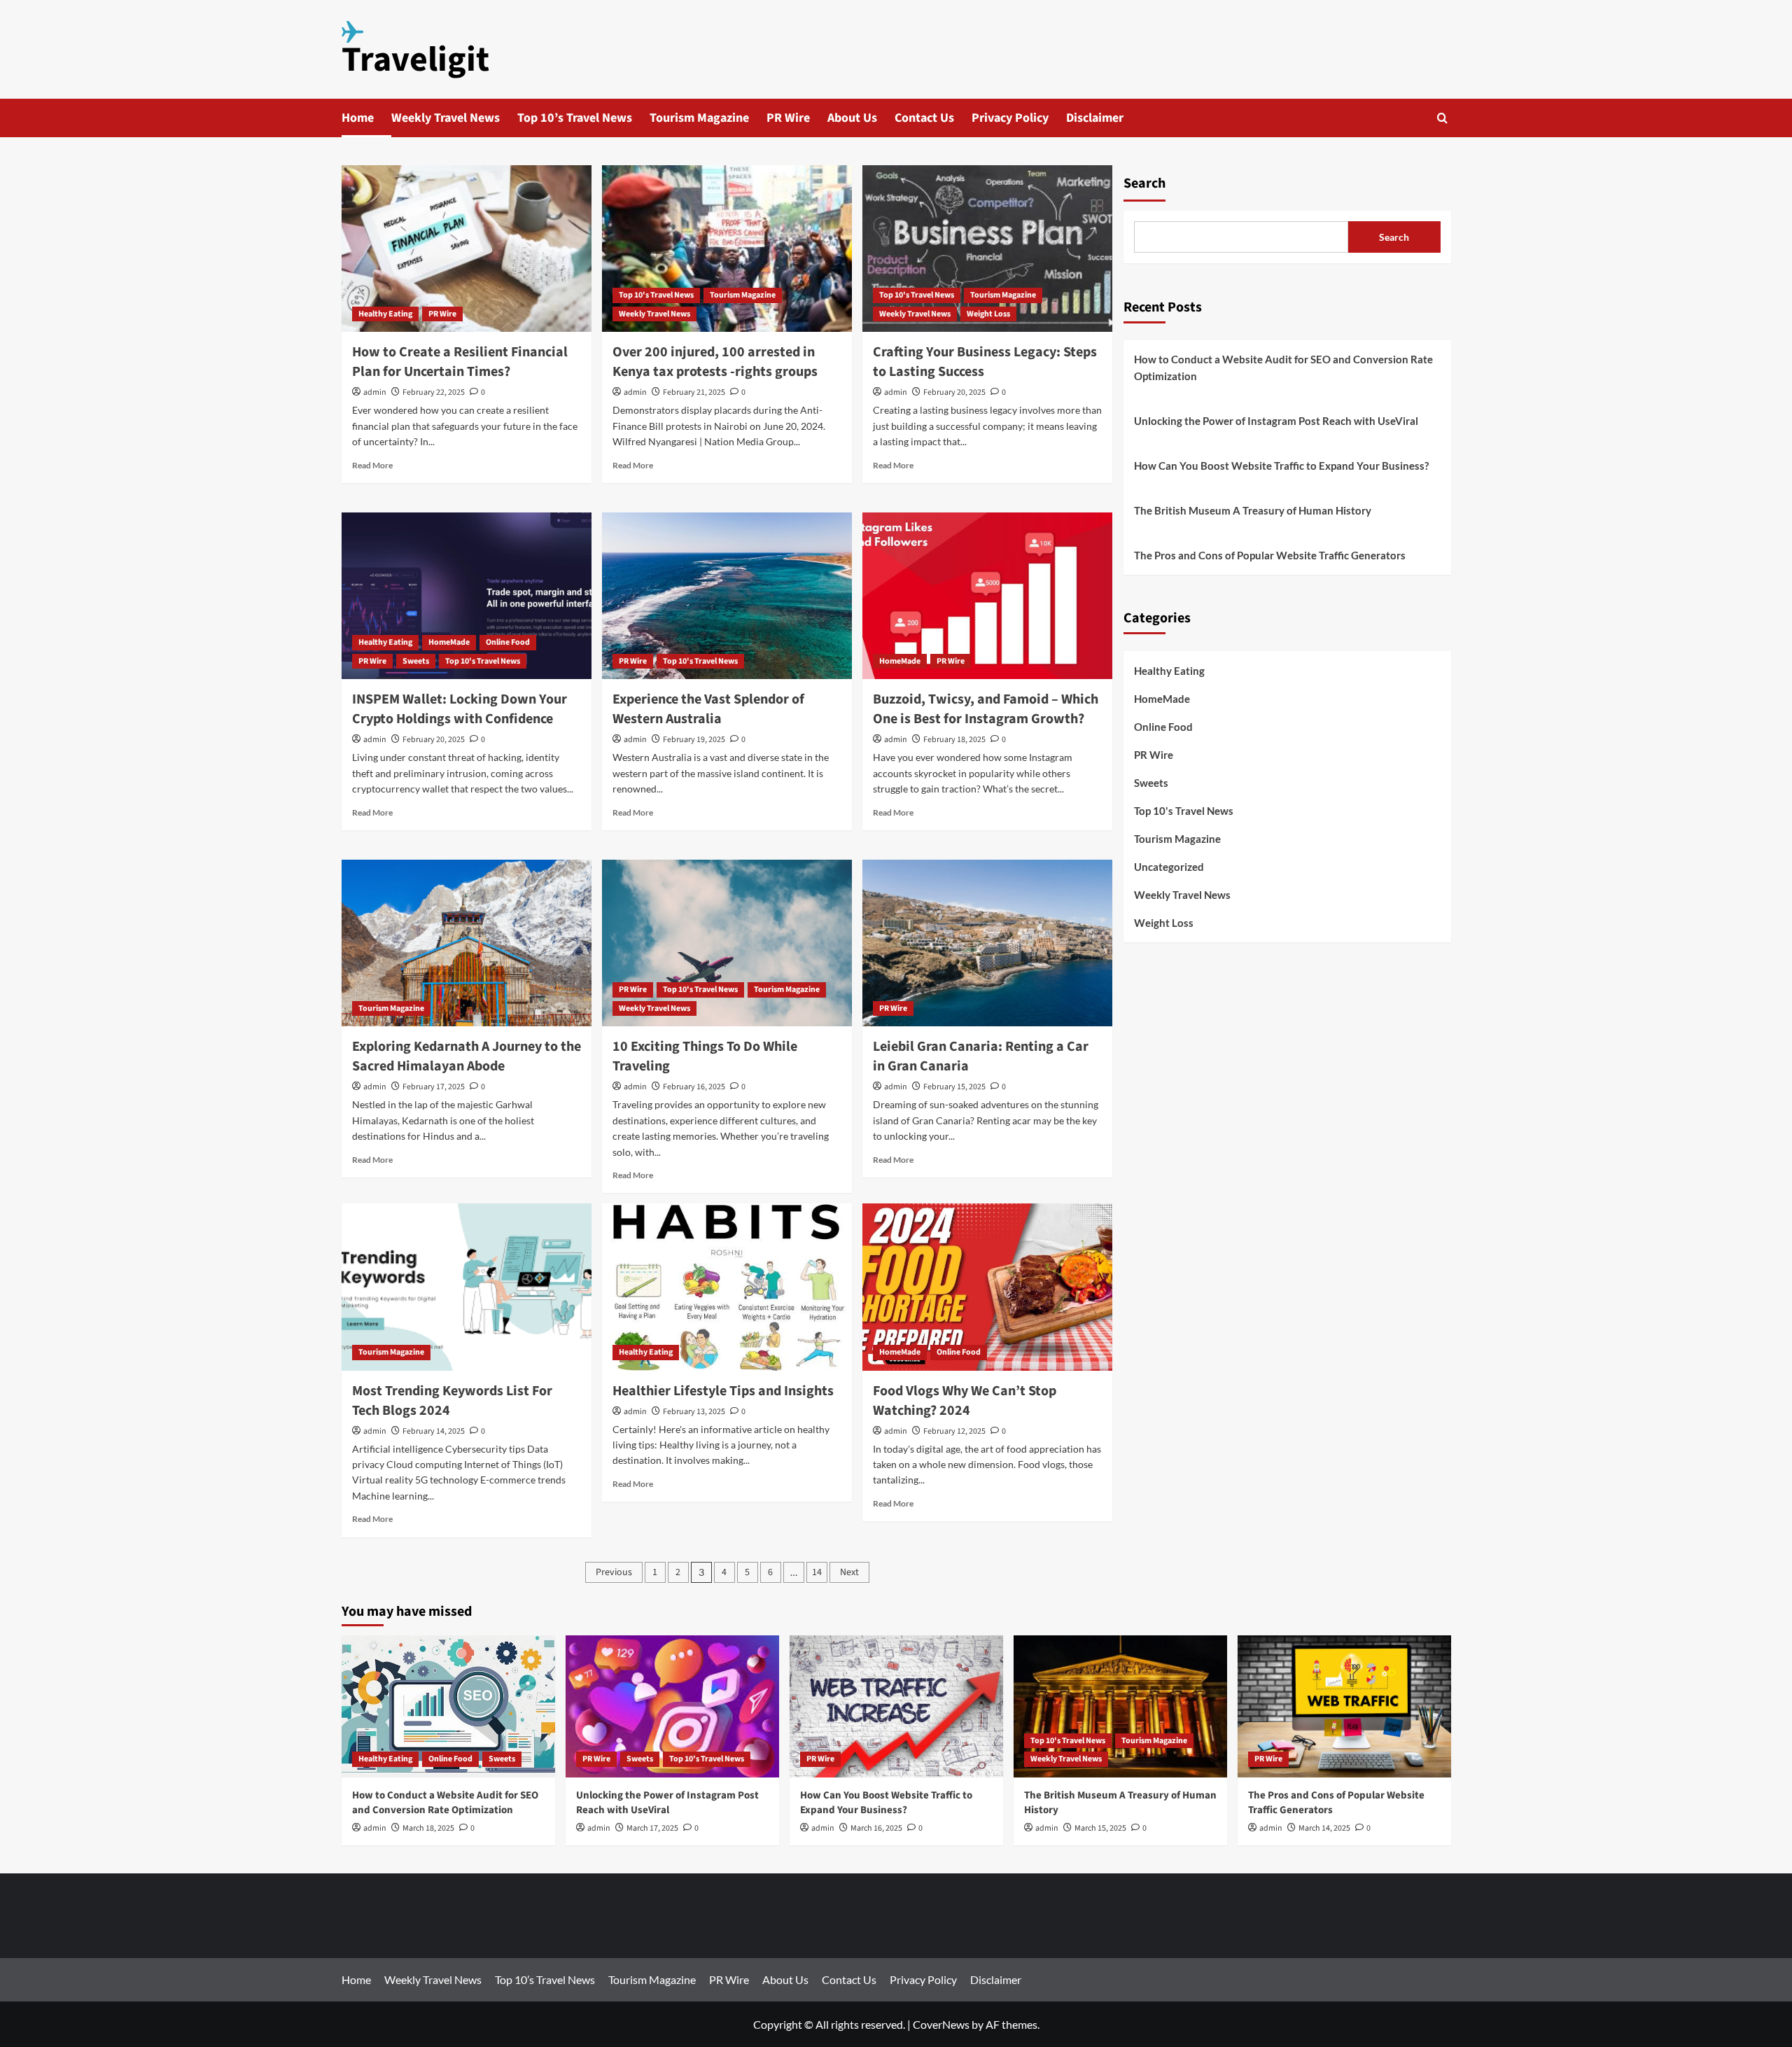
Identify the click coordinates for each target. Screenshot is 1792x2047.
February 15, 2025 (954, 1087)
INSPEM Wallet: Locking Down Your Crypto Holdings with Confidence (460, 709)
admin (375, 392)
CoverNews (941, 2024)
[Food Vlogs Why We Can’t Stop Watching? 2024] (987, 1287)
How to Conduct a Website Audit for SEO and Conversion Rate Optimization (1283, 368)
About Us (852, 118)
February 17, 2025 (434, 1087)
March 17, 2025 (652, 1828)
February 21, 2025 (694, 392)
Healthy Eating (385, 314)
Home (358, 118)
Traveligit (415, 60)
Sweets (416, 661)
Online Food (508, 642)
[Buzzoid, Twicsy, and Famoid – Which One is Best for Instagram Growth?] (987, 596)
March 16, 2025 (876, 1828)
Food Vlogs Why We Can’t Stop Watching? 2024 (965, 1401)
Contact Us (924, 118)
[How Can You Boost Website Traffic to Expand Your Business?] (896, 1706)
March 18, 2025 (428, 1828)
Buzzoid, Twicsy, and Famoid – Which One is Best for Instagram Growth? (986, 709)
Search (1144, 183)
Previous (614, 1572)
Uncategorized (1169, 867)
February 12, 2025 (954, 1431)
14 (817, 1572)
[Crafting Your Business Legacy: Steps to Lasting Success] (987, 249)
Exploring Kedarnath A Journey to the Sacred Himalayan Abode (467, 1056)
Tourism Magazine (699, 118)
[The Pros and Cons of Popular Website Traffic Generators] (1344, 1706)
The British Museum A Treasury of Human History (1253, 510)
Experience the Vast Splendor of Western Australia (708, 709)
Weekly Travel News (446, 118)
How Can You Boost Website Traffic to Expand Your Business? (1281, 466)
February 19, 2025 (694, 740)
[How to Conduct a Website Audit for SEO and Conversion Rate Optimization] (448, 1706)
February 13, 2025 (694, 1412)
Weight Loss (988, 314)
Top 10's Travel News (656, 295)
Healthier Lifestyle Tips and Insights (723, 1391)
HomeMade (449, 642)
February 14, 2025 (434, 1431)
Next (849, 1572)
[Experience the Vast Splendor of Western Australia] (727, 596)
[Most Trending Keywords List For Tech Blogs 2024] (467, 1287)
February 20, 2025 (954, 392)
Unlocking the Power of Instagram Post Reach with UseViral (1276, 421)
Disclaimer (1095, 118)
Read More (372, 465)
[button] (1442, 118)
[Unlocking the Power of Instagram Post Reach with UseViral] (672, 1706)
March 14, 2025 (1324, 1828)
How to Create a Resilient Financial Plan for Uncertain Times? (460, 362)
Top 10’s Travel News (575, 118)
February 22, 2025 (434, 392)
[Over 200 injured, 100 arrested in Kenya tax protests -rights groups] (727, 249)
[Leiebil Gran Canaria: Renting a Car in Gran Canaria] (987, 943)
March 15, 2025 (1100, 1828)
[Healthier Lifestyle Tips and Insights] (727, 1287)
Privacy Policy (1010, 118)
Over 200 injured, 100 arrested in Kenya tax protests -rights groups (715, 362)
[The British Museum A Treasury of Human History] (1120, 1706)
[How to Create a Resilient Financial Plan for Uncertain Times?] (467, 249)
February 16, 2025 (694, 1087)
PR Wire (788, 118)
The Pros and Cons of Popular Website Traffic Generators (1270, 555)
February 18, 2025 (954, 740)
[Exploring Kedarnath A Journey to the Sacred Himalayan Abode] (467, 943)
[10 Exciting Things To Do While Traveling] (727, 943)
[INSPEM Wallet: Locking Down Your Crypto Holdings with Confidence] (467, 596)
